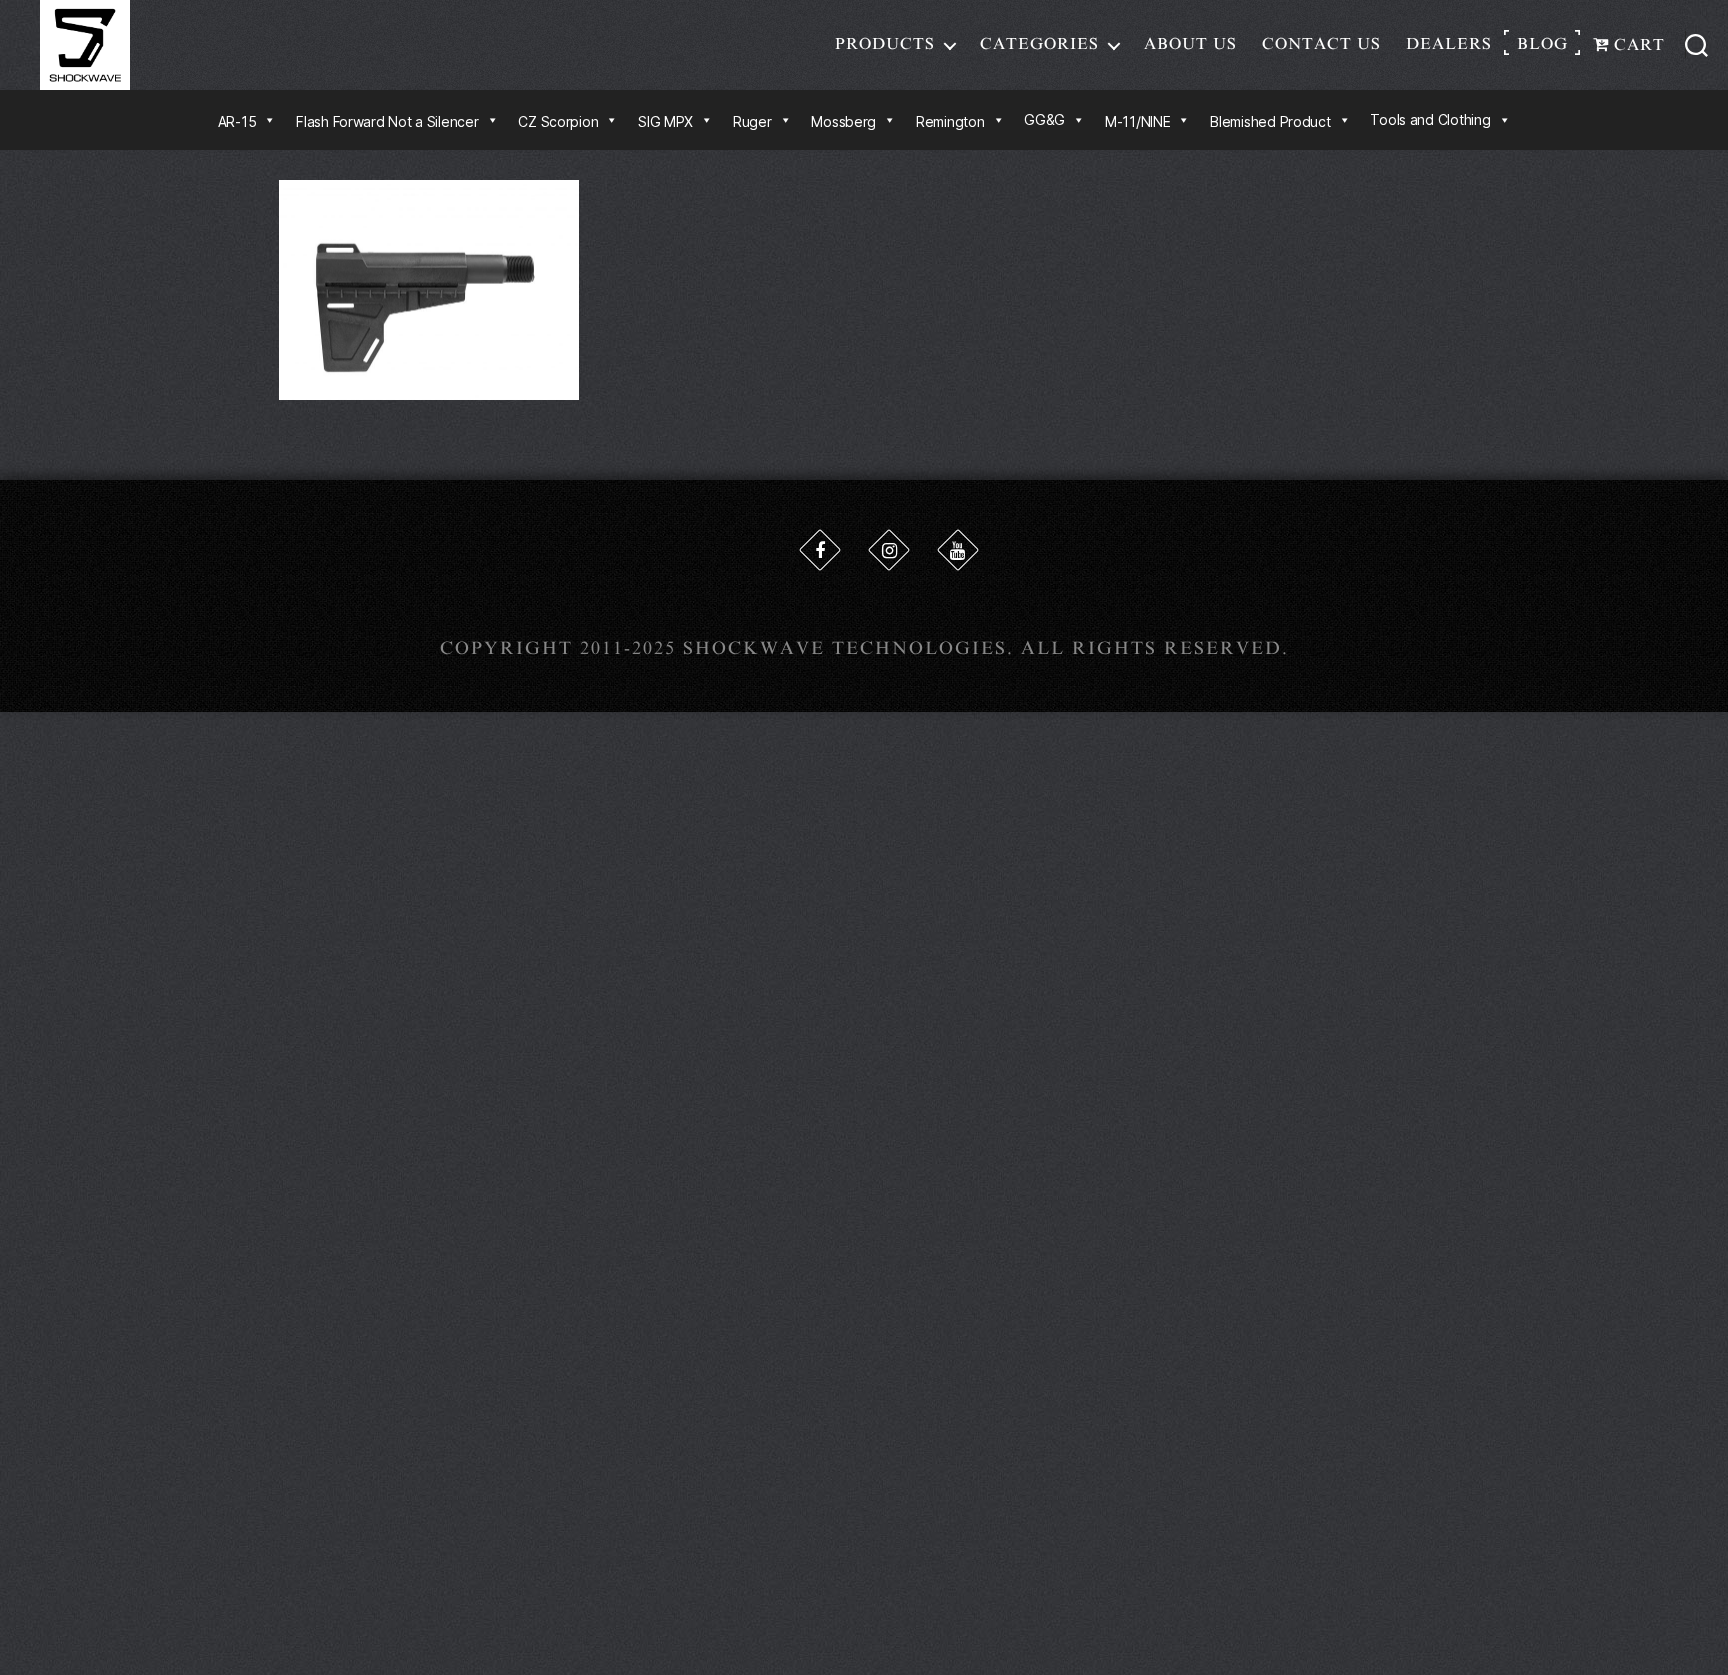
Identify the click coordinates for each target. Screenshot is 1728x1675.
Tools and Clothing (1430, 119)
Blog (1542, 44)
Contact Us (1321, 44)
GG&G (1044, 119)
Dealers (1449, 44)
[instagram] (889, 550)
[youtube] (958, 550)
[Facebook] (820, 550)
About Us (1190, 44)
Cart (1637, 45)
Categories (1039, 44)
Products (885, 44)
